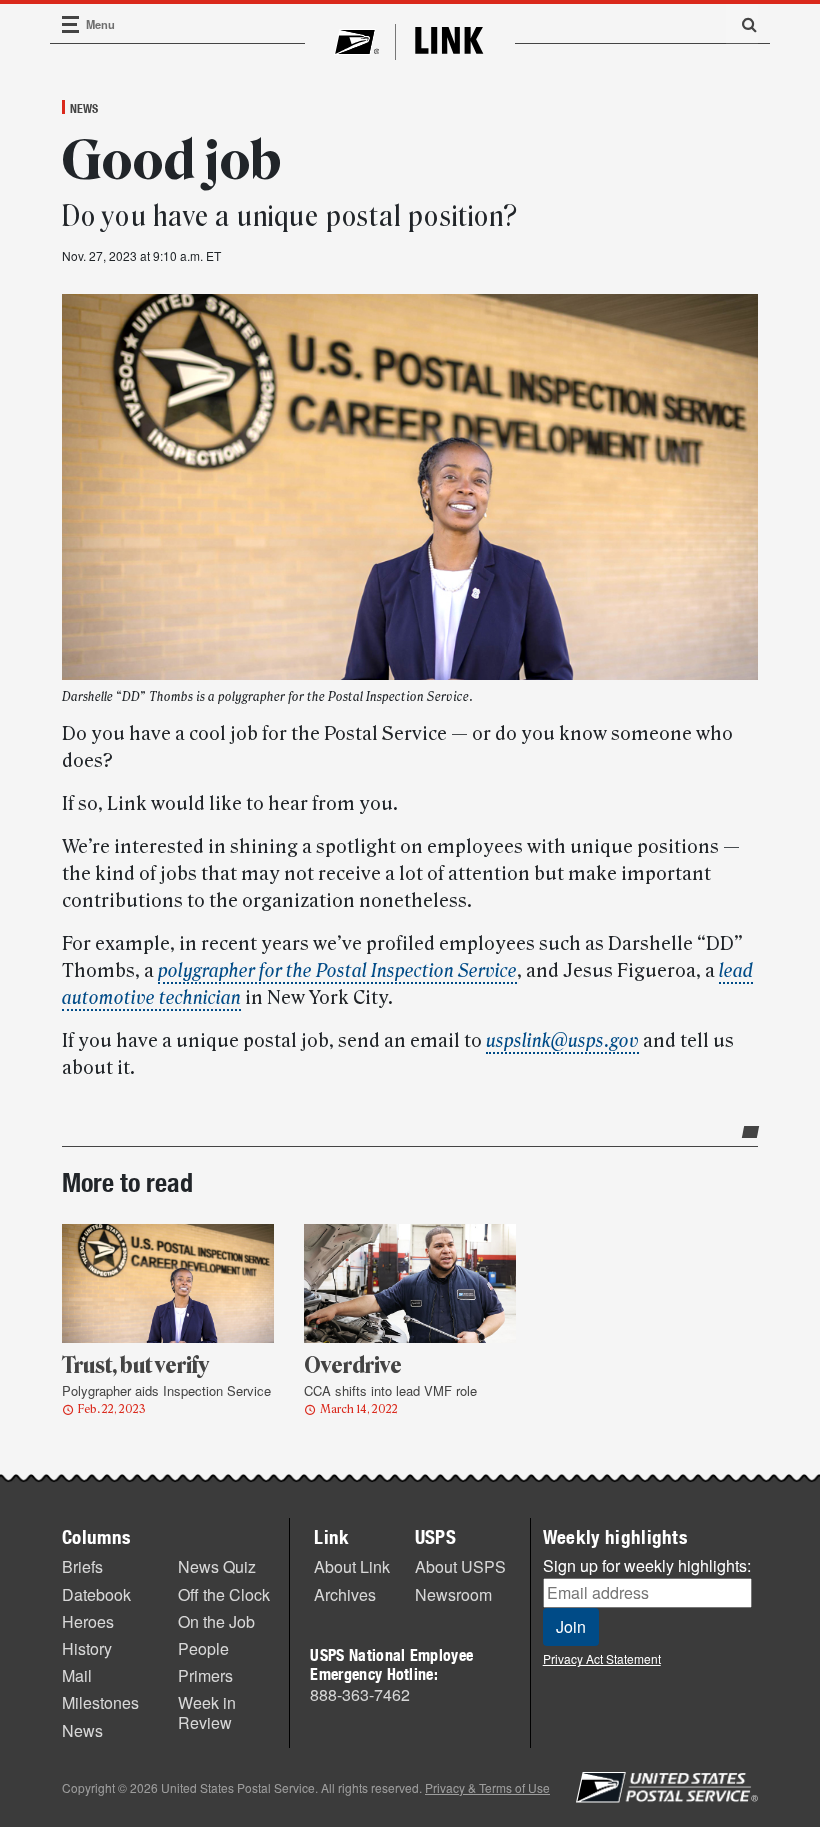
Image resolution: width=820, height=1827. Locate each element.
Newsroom (453, 1594)
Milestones (100, 1702)
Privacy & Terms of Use (487, 1787)
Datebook (96, 1594)
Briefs (82, 1566)
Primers (205, 1675)
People (203, 1648)
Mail (77, 1675)
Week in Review (207, 1712)
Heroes (88, 1621)
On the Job (216, 1621)
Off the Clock (224, 1594)
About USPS (460, 1566)
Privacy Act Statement (602, 1658)
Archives (345, 1594)
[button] (742, 24)
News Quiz (217, 1566)
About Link (352, 1566)
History (87, 1648)
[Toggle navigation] (71, 24)
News (84, 108)
